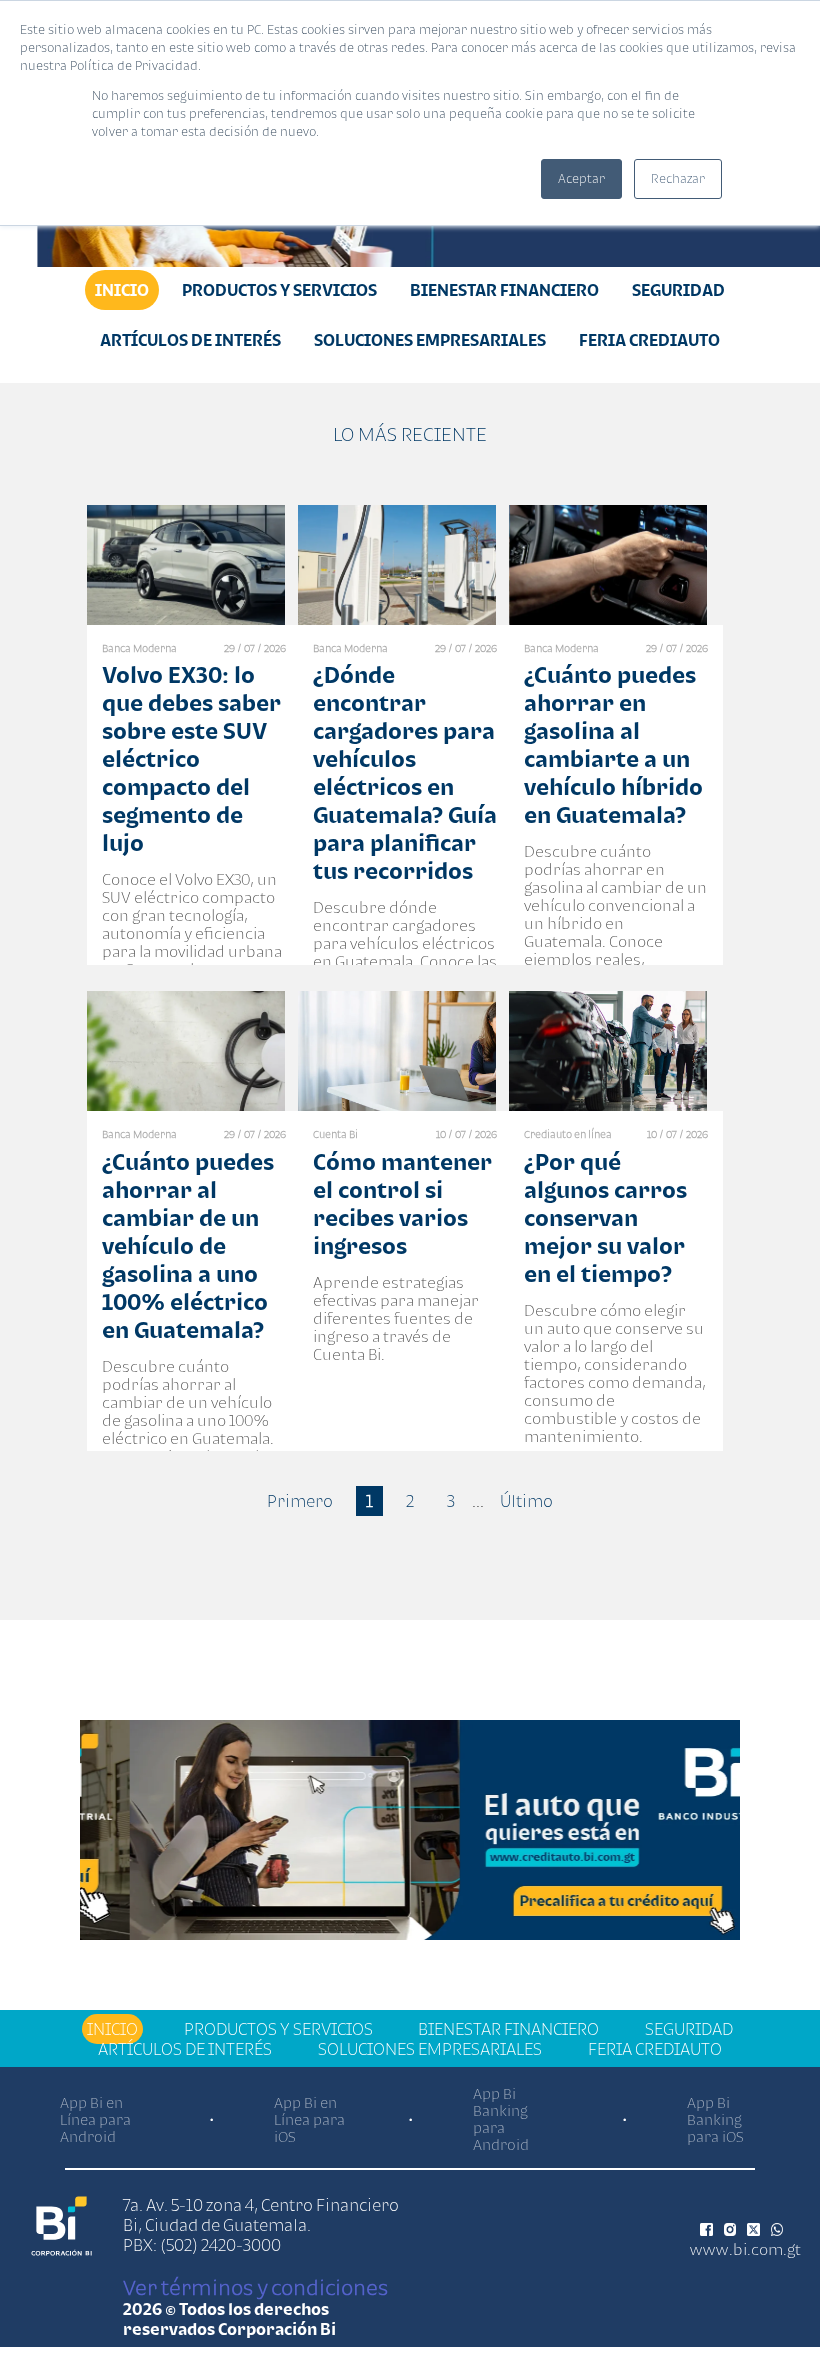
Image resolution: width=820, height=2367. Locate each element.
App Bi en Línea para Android (95, 2119)
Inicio (122, 290)
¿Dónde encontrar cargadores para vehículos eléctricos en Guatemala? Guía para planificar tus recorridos (405, 772)
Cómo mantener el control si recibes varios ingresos (402, 1203)
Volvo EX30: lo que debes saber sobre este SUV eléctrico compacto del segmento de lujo (191, 758)
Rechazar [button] (678, 178)
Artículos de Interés (190, 340)
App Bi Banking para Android (501, 2119)
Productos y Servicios (279, 290)
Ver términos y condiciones (255, 2287)
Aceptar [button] (581, 178)
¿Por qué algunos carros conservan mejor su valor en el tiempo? (605, 1217)
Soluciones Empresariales (430, 340)
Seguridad (678, 290)
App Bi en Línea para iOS (309, 2119)
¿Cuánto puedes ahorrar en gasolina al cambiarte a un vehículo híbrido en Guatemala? (613, 744)
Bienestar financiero (504, 290)
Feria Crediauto (649, 340)
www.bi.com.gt (745, 2249)
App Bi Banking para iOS (715, 2119)
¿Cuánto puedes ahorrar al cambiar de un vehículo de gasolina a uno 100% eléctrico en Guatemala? (188, 1245)
